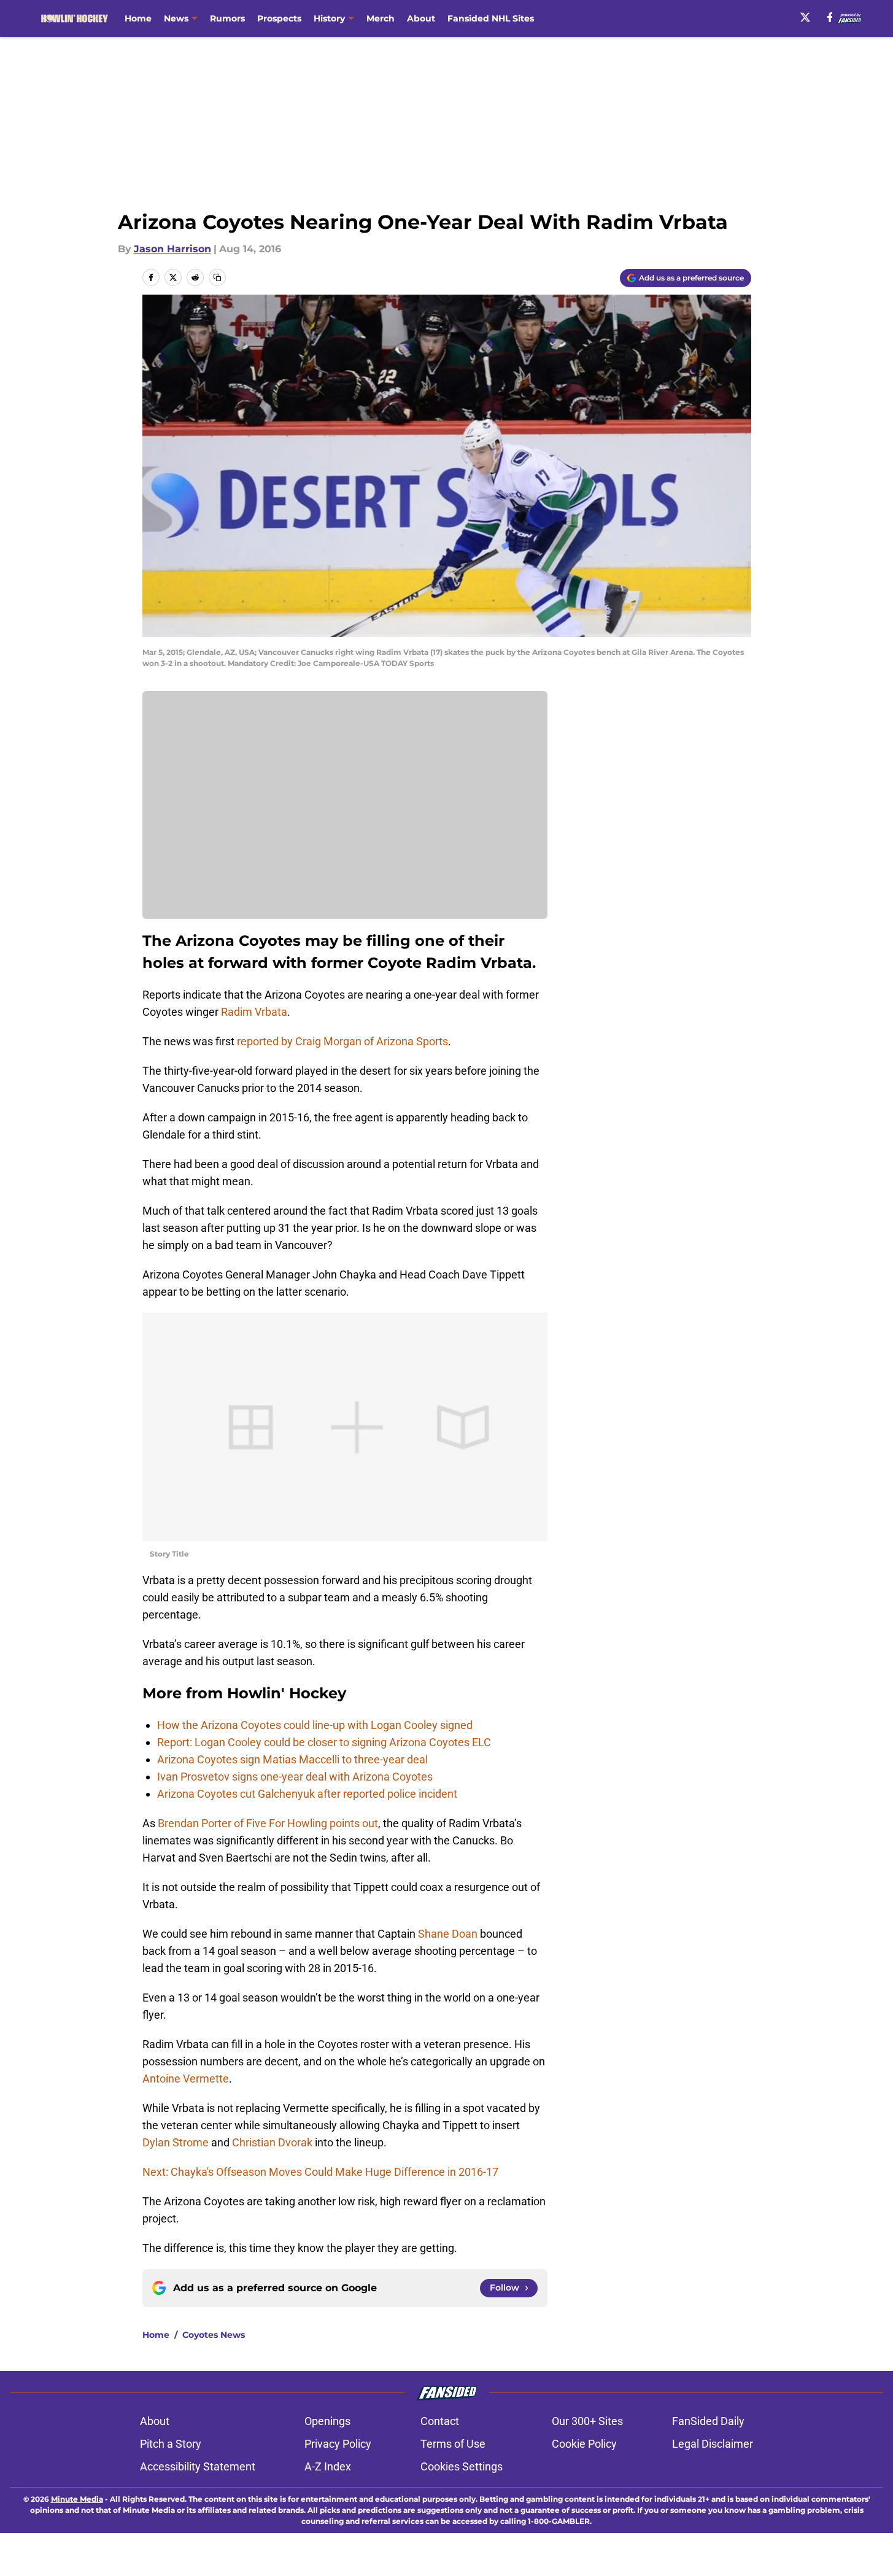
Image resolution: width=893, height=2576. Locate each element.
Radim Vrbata (254, 1012)
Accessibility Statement (198, 2466)
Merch (381, 18)
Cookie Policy (584, 2444)
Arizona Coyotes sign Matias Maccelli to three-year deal (292, 1759)
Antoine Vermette (186, 2079)
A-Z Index (328, 2466)
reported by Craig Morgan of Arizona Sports (342, 1041)
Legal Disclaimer (713, 2444)
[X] (805, 17)
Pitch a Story (171, 2444)
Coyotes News (214, 2335)
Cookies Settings (462, 2466)
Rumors (227, 18)
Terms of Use (453, 2444)
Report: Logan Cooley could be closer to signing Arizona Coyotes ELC (324, 1742)
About (421, 18)
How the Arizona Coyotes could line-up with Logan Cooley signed (315, 1725)
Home (138, 18)
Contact (440, 2421)
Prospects (279, 18)
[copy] (217, 277)
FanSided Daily (708, 2421)
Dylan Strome (176, 2142)
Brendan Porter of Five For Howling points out (268, 1823)
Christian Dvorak (272, 2142)
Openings (327, 2421)
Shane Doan (448, 1934)
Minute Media (77, 2499)
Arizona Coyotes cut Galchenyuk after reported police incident (307, 1794)
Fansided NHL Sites (491, 18)
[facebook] (830, 17)
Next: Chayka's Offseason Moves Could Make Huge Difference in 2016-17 (320, 2172)
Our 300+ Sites (587, 2421)
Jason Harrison (172, 249)
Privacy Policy (338, 2444)
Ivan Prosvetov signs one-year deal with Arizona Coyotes (295, 1777)
